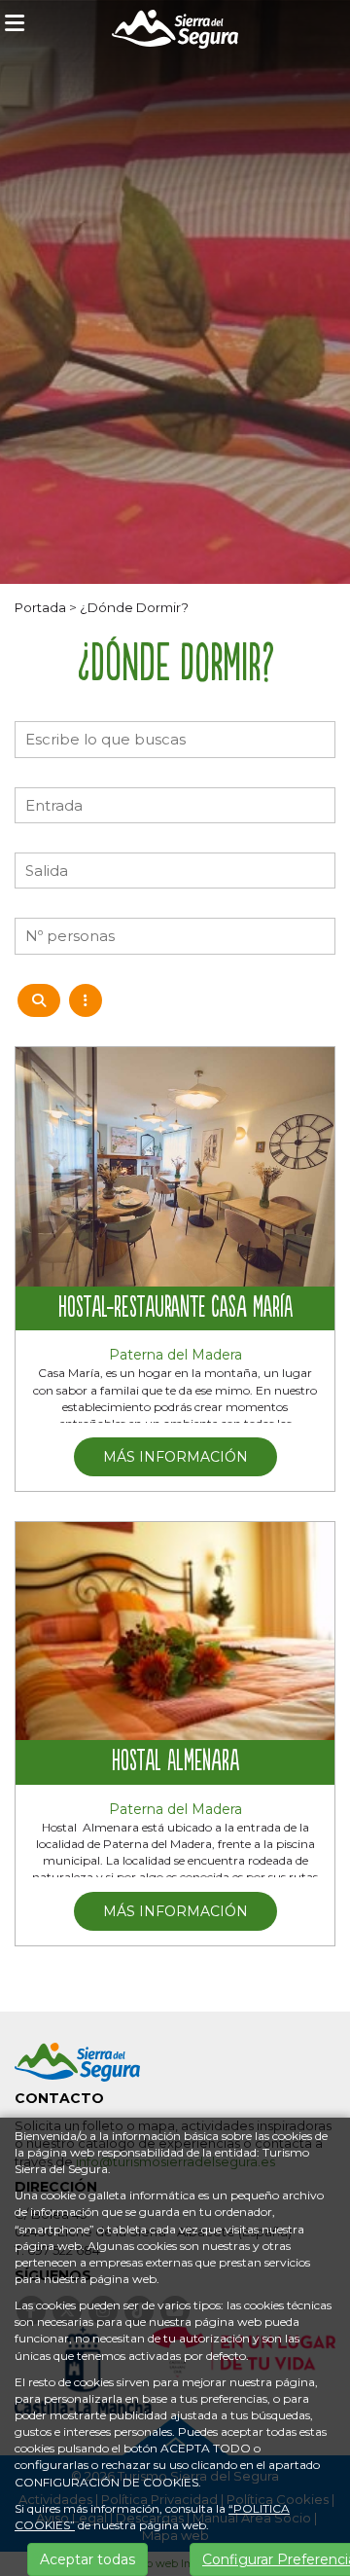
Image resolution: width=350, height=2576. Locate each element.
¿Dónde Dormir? (134, 607)
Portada (40, 607)
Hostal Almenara (175, 1762)
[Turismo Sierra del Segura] (175, 33)
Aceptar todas (87, 2559)
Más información (175, 1457)
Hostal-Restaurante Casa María (175, 1309)
